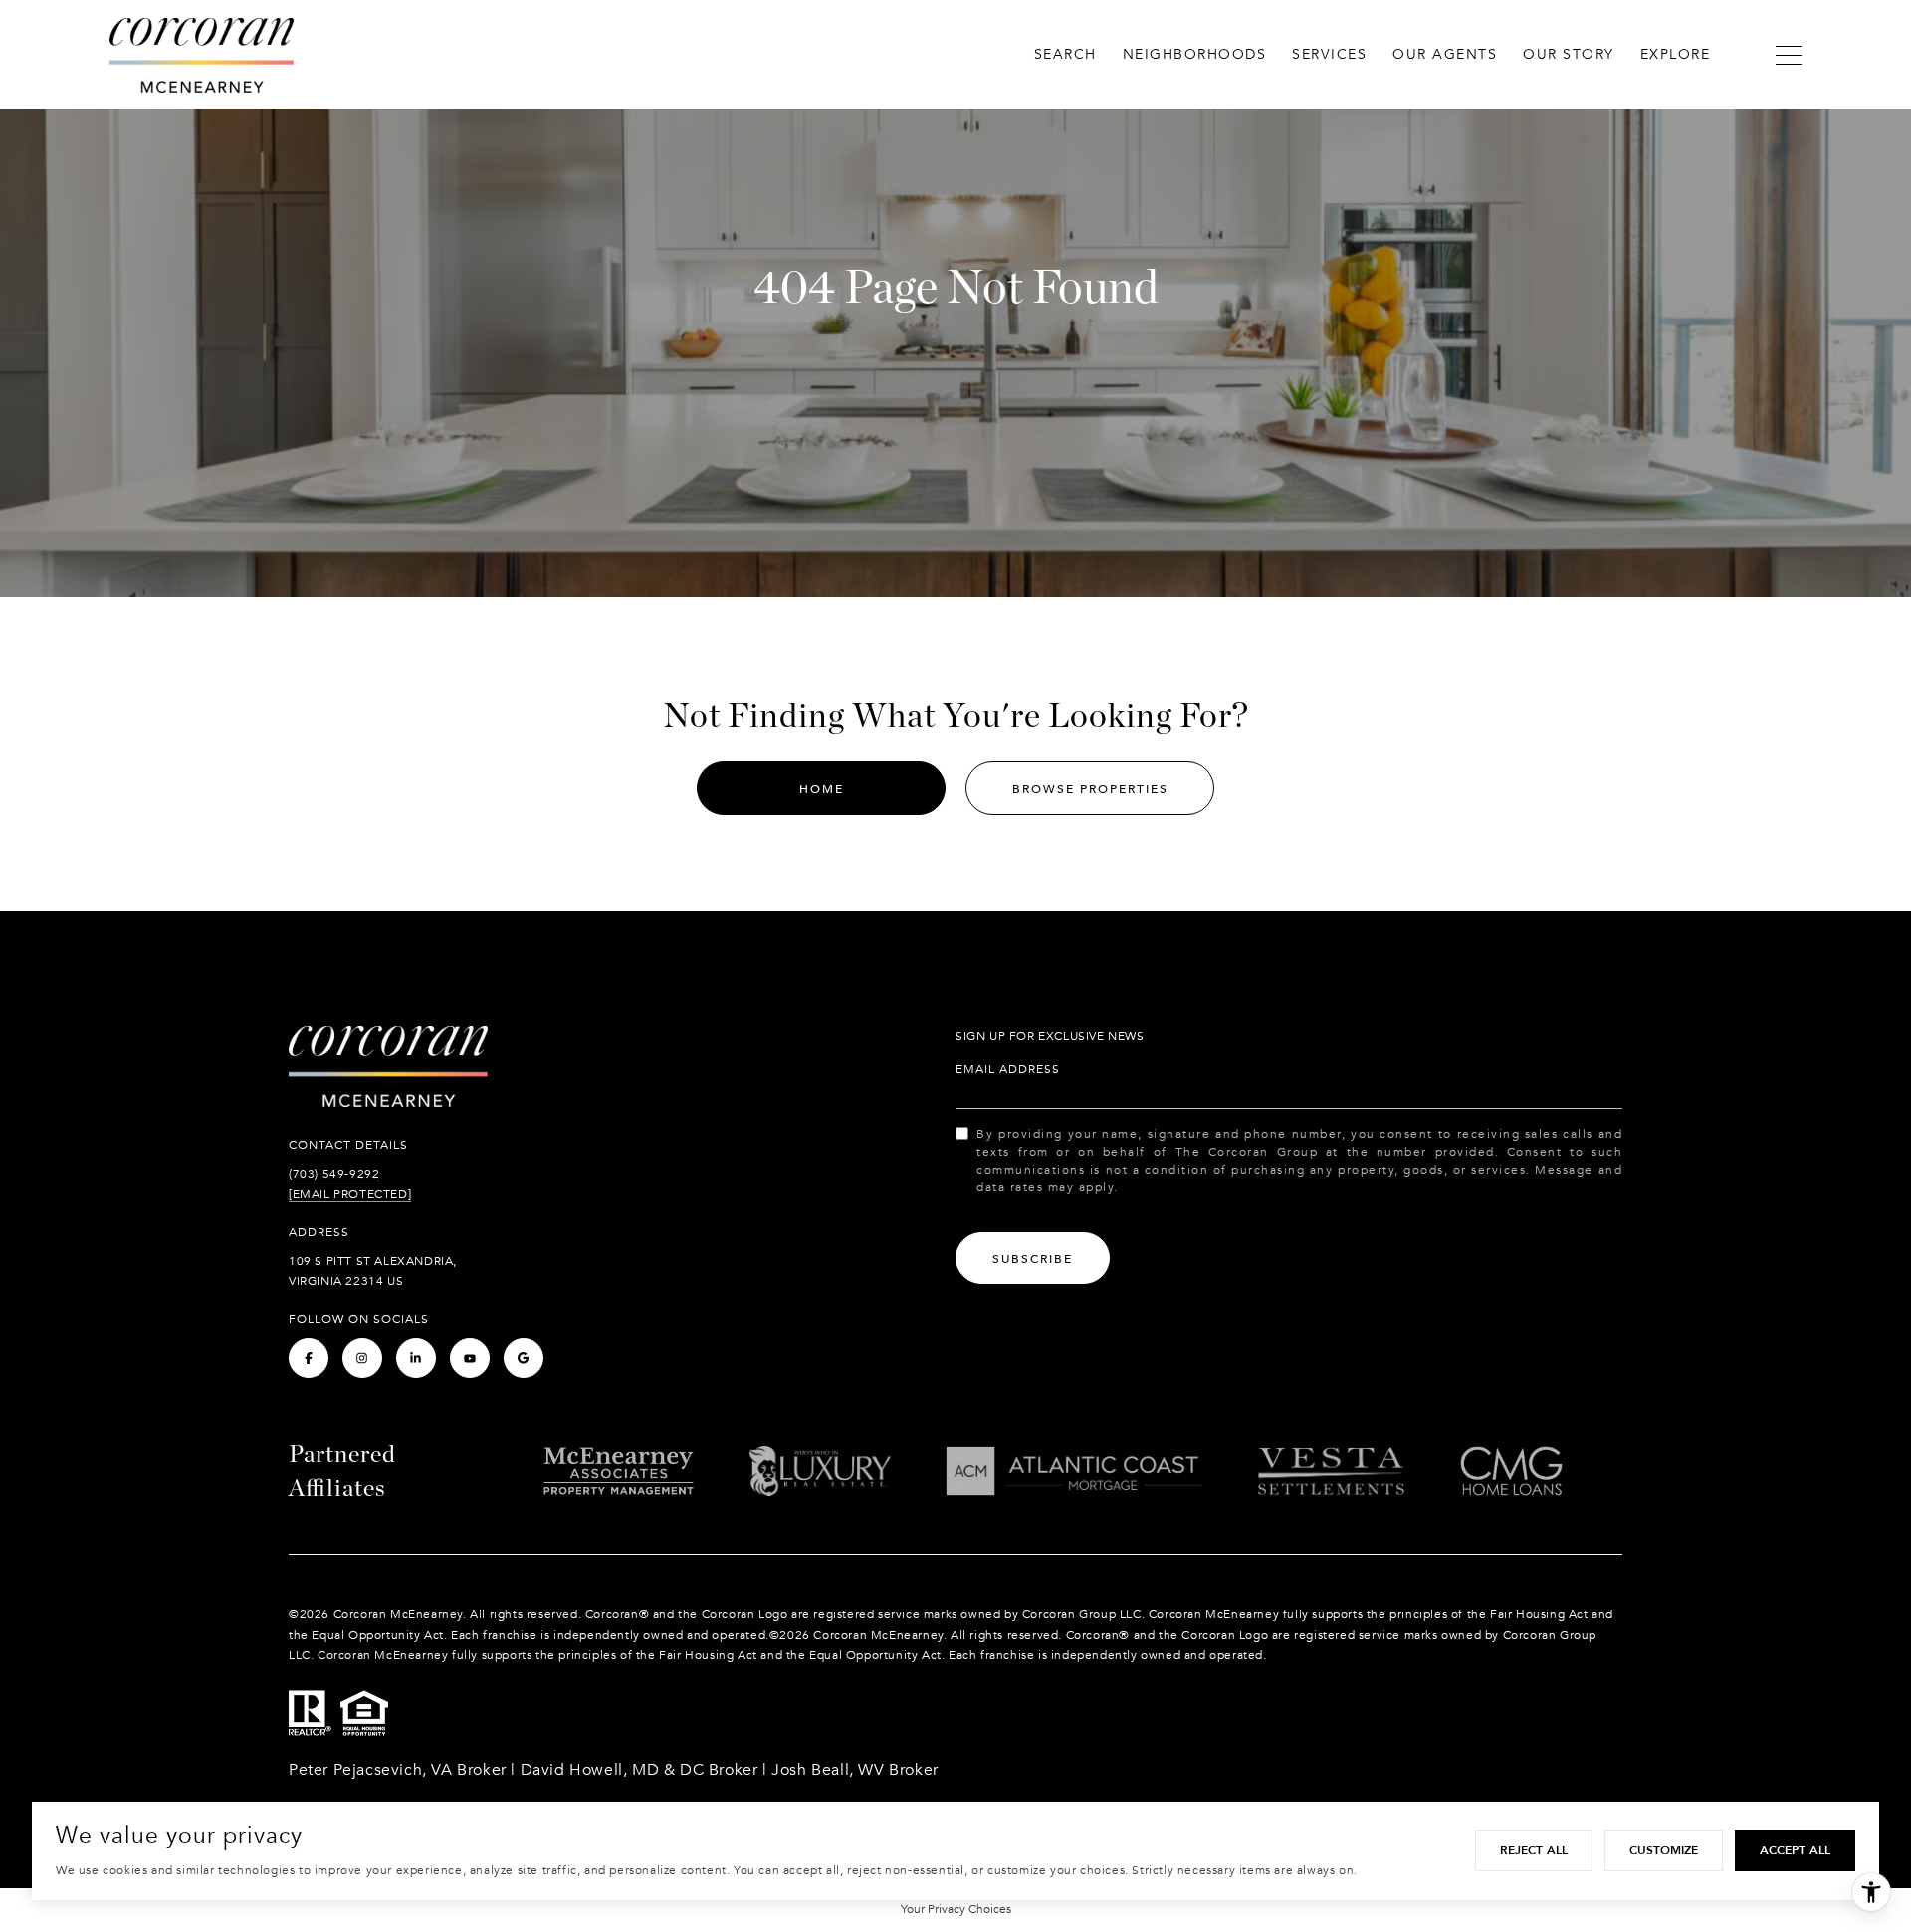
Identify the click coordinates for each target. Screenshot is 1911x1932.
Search (1065, 54)
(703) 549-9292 (334, 1174)
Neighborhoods (1195, 54)
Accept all (1795, 1850)
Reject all (1534, 1850)
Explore (1676, 54)
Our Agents (1445, 54)
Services (1329, 54)
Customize (1664, 1850)
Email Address (1008, 1069)
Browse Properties (1090, 789)
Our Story (1569, 54)
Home (822, 789)
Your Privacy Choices (956, 1909)
